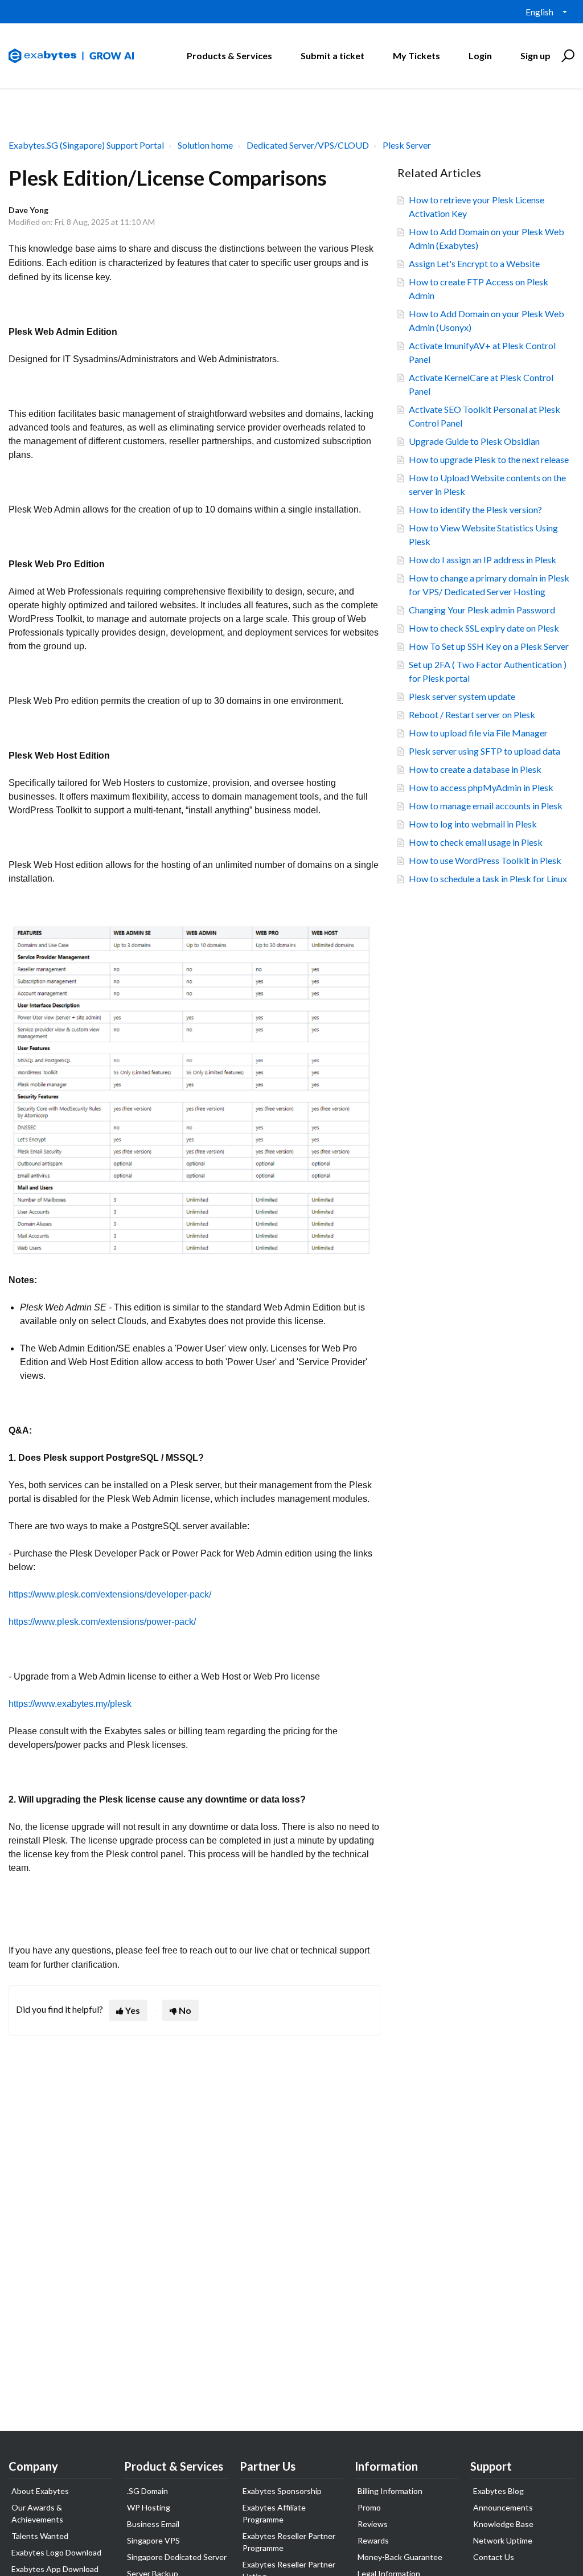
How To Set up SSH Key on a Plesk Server (489, 646)
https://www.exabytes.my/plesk (70, 1704)
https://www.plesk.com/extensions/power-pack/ (102, 1622)
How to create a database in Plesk (475, 769)
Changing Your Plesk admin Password (482, 610)
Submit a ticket (332, 56)
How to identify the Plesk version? (475, 509)
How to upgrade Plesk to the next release (489, 459)
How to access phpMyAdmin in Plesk (481, 787)
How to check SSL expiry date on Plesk (484, 628)
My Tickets (416, 56)
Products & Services (229, 56)
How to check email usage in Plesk (476, 842)
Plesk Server (407, 145)
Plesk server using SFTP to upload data (485, 751)
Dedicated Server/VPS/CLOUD (308, 145)
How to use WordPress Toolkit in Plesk (485, 860)
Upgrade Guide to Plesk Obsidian (474, 441)
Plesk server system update (462, 696)
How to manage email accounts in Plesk (486, 806)
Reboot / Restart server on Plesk (472, 714)
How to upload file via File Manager (478, 733)
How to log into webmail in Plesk (473, 824)
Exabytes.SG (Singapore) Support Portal (86, 145)
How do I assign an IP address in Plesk (483, 560)
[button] (566, 56)
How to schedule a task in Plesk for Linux (488, 879)
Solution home (205, 145)
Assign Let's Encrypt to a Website (474, 263)
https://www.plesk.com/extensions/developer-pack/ (110, 1594)
